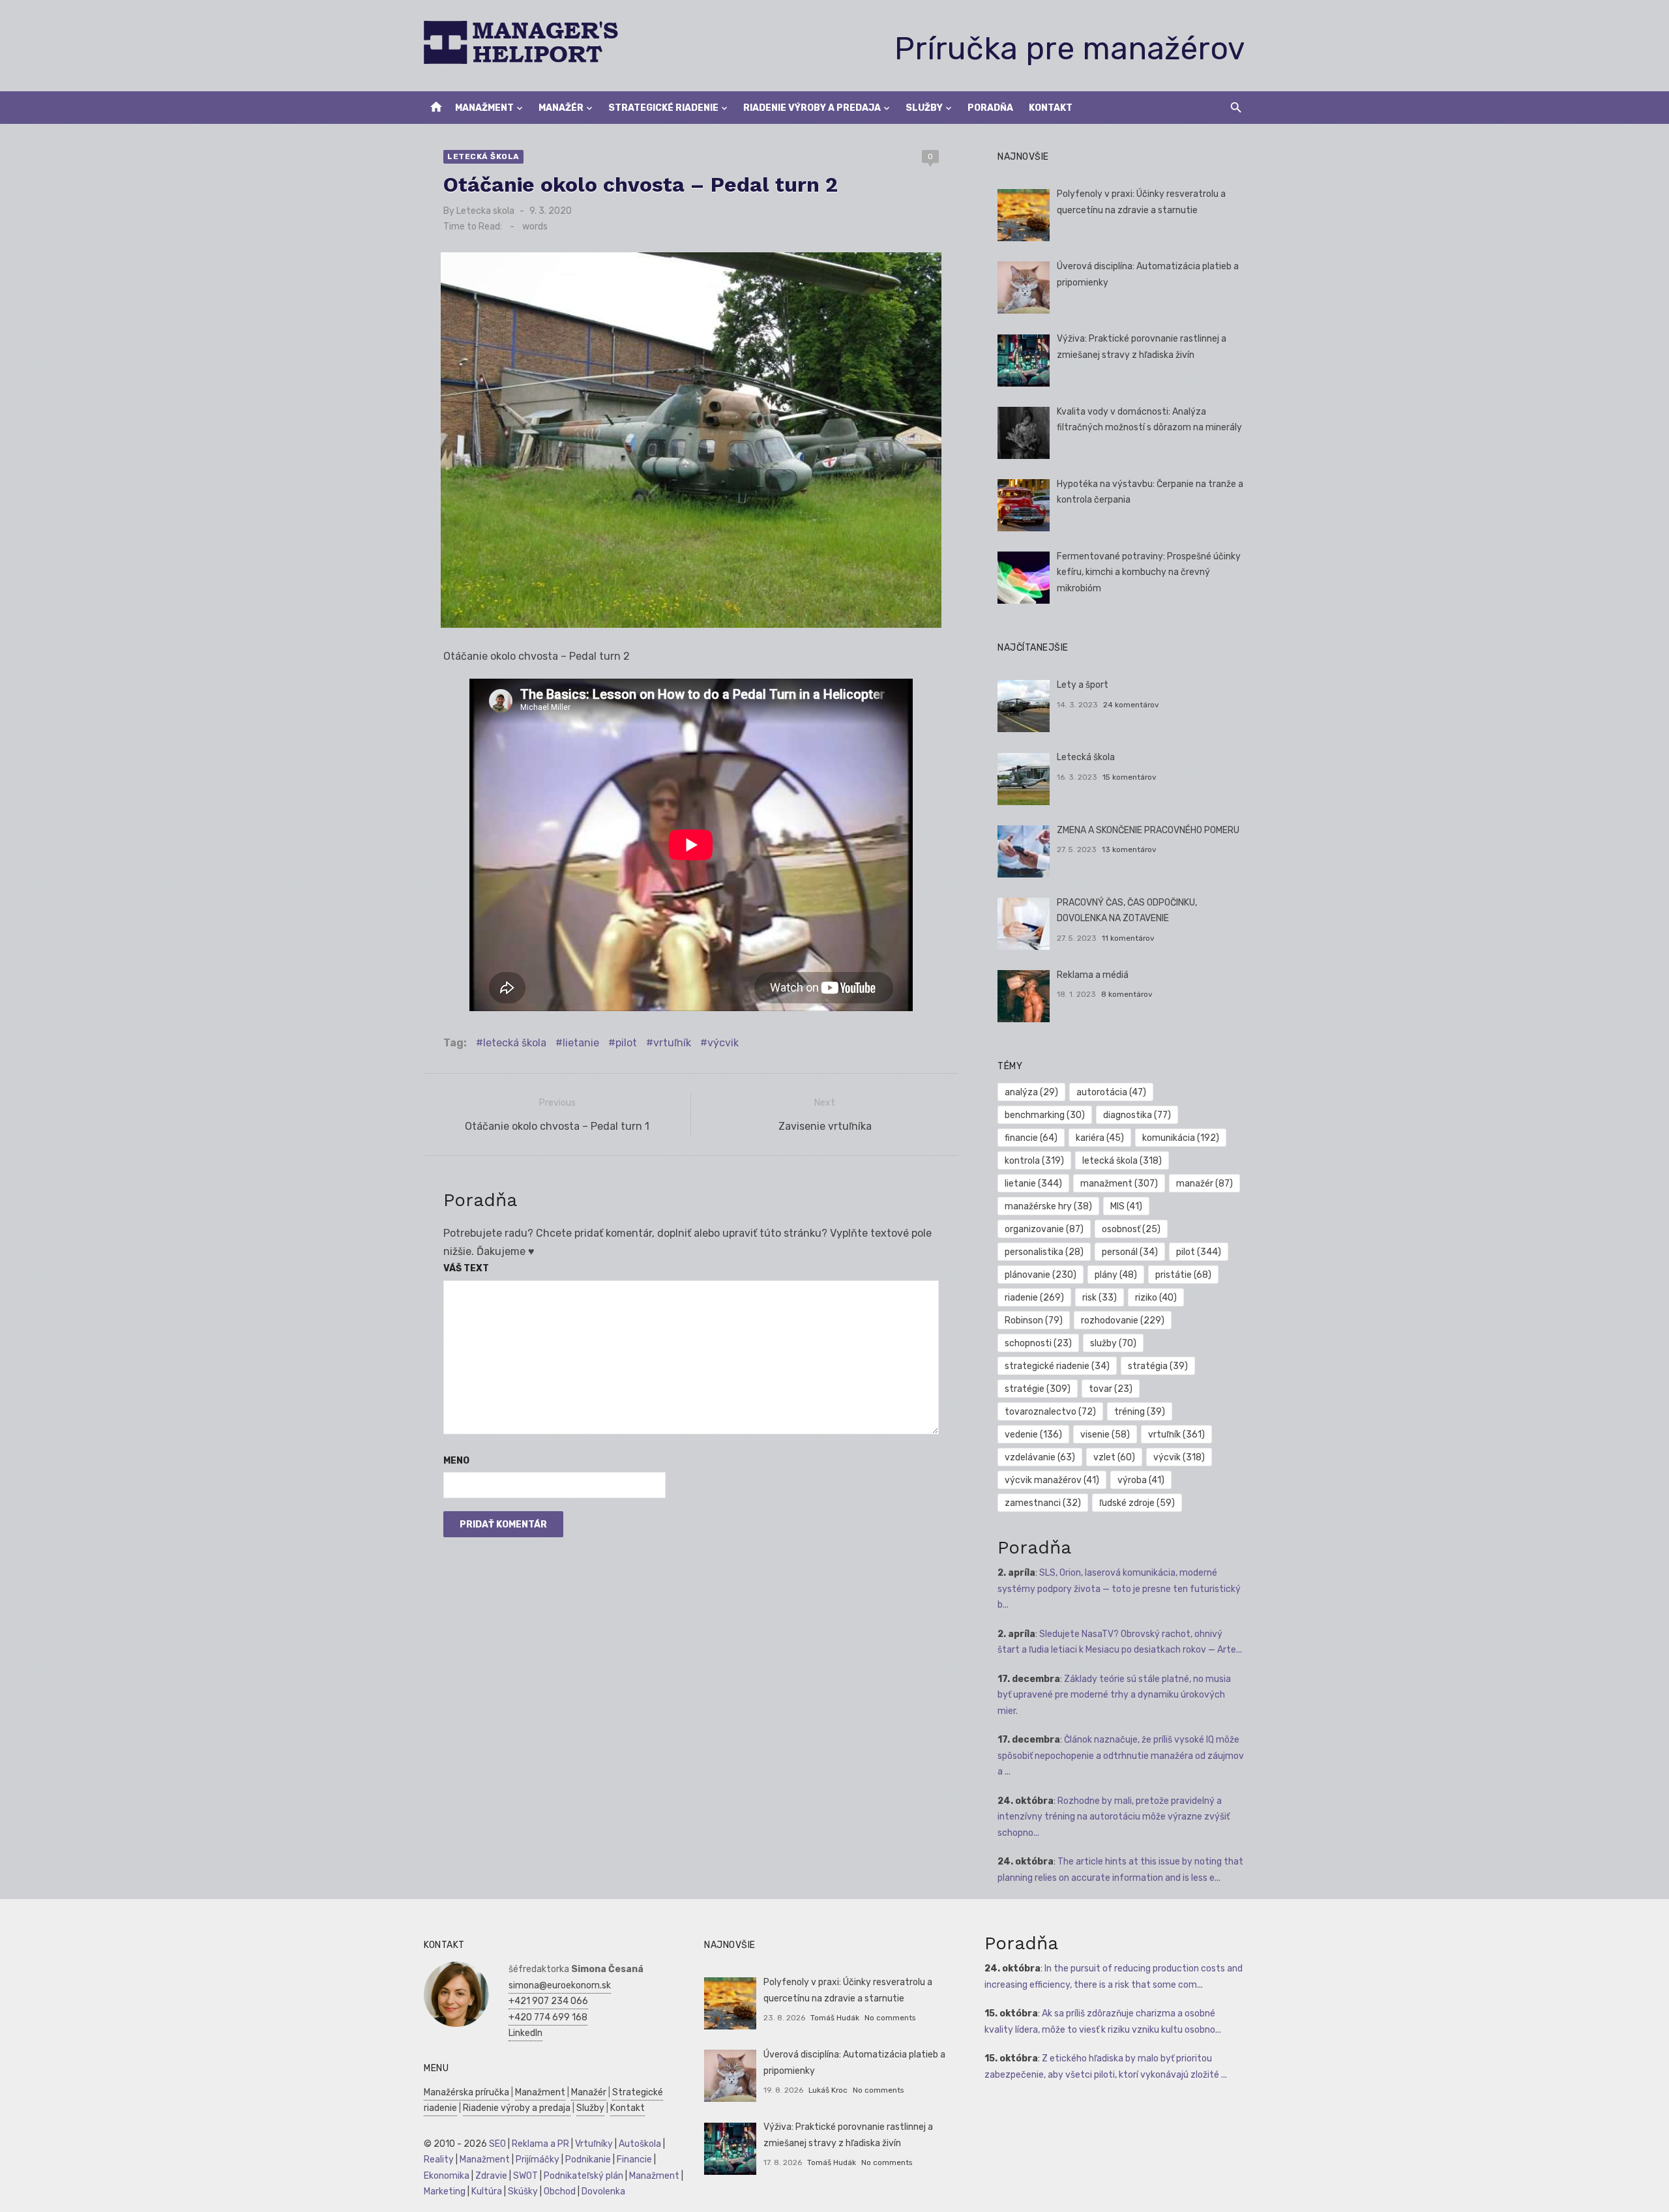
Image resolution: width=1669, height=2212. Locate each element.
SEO (497, 2144)
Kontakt (1051, 108)
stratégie (1038, 1389)
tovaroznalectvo (1050, 1412)
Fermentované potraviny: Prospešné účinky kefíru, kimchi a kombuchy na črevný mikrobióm (1149, 572)
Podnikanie (588, 2160)
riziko (1156, 1298)
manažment (1119, 1184)
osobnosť (1131, 1229)
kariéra (1100, 1138)
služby (1113, 1343)
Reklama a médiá (1093, 975)
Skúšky (523, 2191)
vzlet (1114, 1457)
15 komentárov (1130, 777)
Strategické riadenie (663, 108)
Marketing (445, 2191)
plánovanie (1041, 1275)
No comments (890, 2018)
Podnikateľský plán (583, 2176)
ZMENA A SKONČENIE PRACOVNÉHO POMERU (1148, 830)
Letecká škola (483, 156)
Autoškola (640, 2144)
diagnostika (1137, 1115)
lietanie (581, 1043)
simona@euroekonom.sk (560, 1985)
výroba (1141, 1480)
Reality (439, 2160)
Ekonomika (447, 2176)
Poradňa (990, 108)
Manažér (561, 108)
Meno (456, 1461)
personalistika (1044, 1252)
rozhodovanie (1123, 1320)
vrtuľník (672, 1043)
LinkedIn (525, 2033)
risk (1100, 1298)
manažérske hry (1048, 1206)
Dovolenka (603, 2191)
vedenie (1033, 1435)
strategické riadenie (1057, 1366)
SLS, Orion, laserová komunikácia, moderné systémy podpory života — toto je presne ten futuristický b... (1119, 1589)
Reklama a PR (540, 2144)
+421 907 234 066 (548, 2001)
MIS (1126, 1206)
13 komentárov (1129, 849)
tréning (1140, 1412)
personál (1130, 1252)
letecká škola (515, 1043)
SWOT (525, 2176)
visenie (1105, 1435)
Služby (924, 108)
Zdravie (491, 2176)
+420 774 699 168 (548, 2017)
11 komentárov (1128, 938)
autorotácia (1111, 1092)
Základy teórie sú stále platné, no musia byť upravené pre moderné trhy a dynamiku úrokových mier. (1114, 1695)
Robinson (1034, 1320)
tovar (1111, 1389)
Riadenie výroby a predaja (812, 108)
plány (1116, 1275)
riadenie (1034, 1298)
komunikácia (1181, 1138)
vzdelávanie (1040, 1457)
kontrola (1034, 1161)
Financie (634, 2160)
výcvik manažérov (1052, 1480)
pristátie (1183, 1275)
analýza (1031, 1092)
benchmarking (1045, 1115)
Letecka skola (485, 211)
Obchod (560, 2191)
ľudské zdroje (1137, 1503)
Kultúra (487, 2191)
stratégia (1158, 1366)
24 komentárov (1131, 705)
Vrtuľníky (594, 2144)
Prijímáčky (538, 2160)
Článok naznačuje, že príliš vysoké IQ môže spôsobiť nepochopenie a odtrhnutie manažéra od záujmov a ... (1121, 1756)
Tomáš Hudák (835, 2018)
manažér (1204, 1184)
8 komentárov (1127, 994)
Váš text (466, 1268)
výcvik (723, 1043)
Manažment (484, 108)
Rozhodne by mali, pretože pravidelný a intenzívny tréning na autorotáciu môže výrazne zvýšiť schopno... (1114, 1817)
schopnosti (1038, 1343)
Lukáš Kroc (828, 2090)
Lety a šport (1083, 685)
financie (1031, 1138)
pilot (626, 1043)
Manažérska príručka (466, 2092)
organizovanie (1044, 1229)
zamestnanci (1043, 1503)
